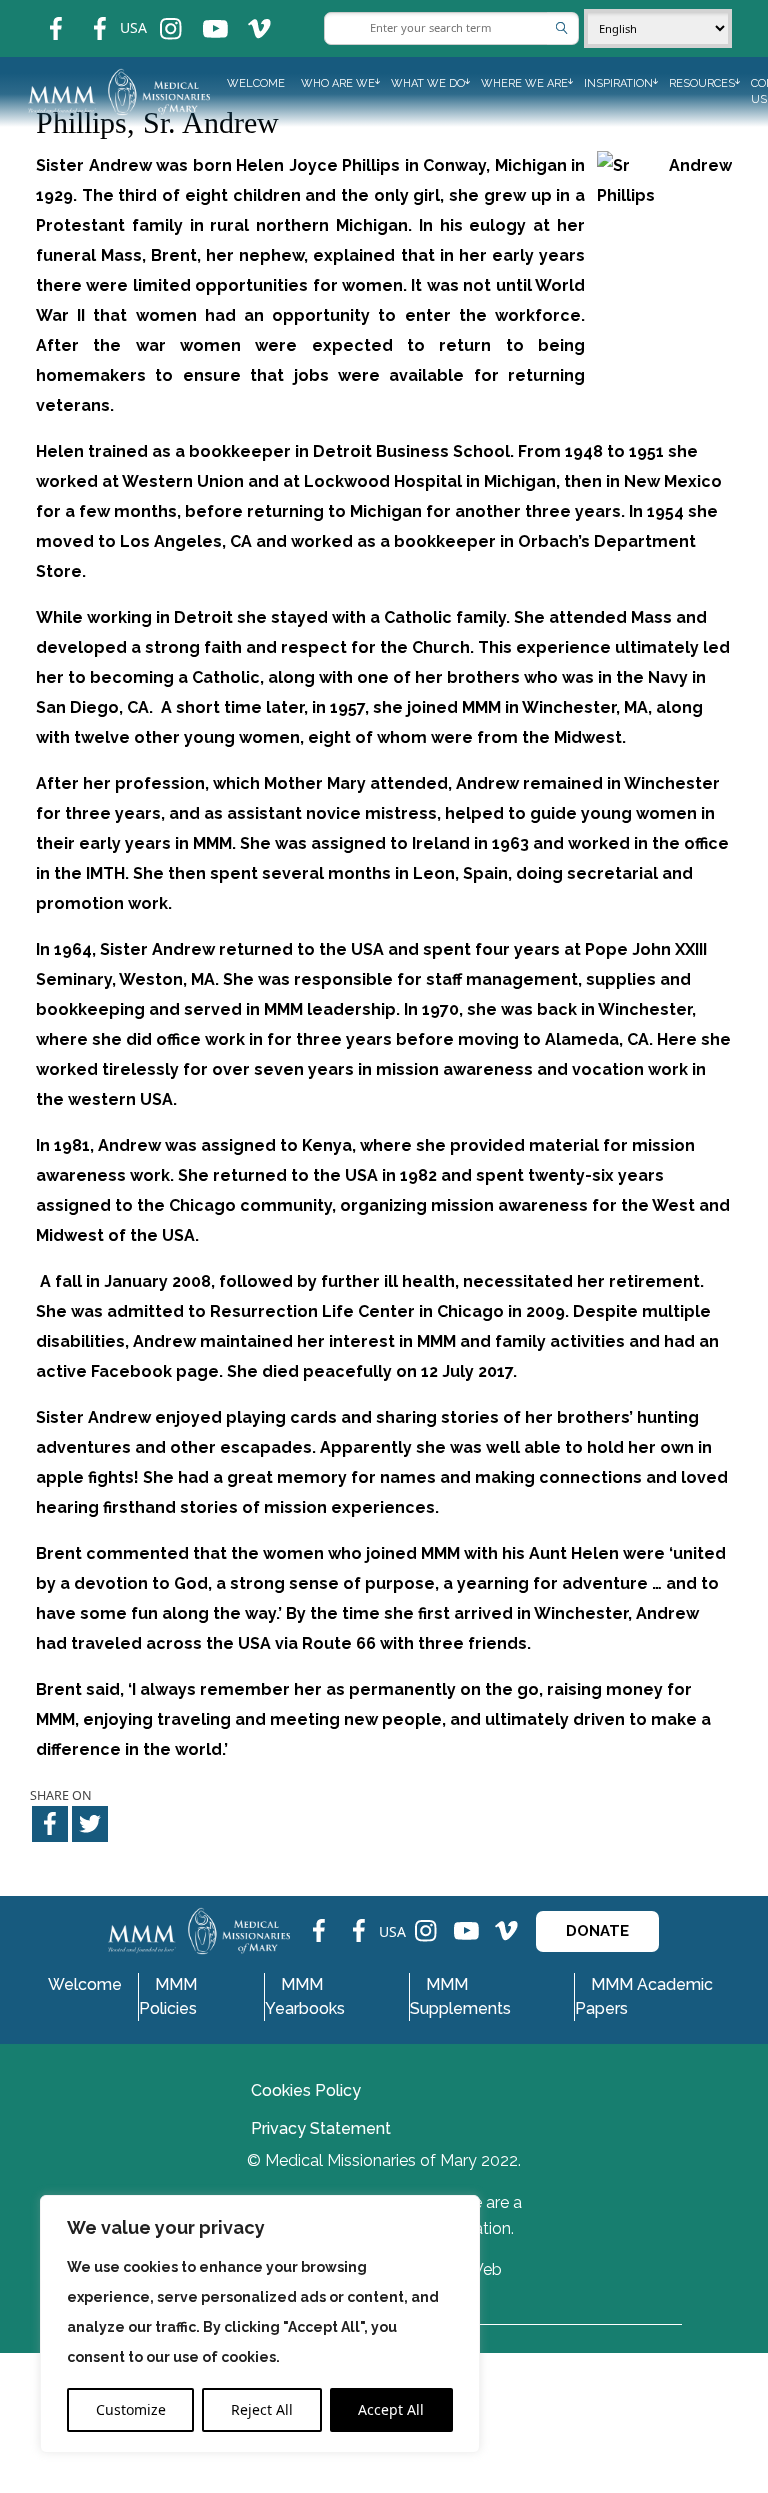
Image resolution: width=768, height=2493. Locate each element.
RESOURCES (702, 83)
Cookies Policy (306, 2090)
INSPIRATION (618, 83)
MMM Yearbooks (305, 1996)
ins (157, 15)
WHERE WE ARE (524, 83)
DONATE (597, 1931)
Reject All (262, 2409)
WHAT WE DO (428, 83)
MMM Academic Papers (644, 1996)
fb (41, 15)
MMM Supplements (460, 1996)
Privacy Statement (321, 2128)
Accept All (391, 2409)
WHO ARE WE (338, 83)
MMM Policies (168, 1996)
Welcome (256, 83)
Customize (131, 2409)
